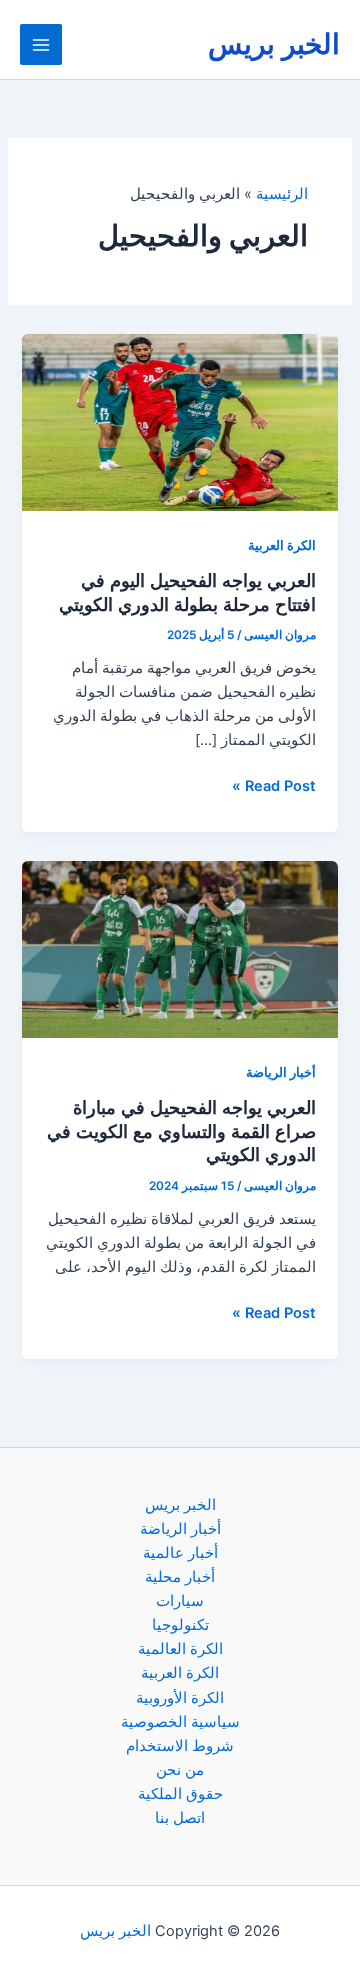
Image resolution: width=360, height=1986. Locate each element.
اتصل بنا (180, 1818)
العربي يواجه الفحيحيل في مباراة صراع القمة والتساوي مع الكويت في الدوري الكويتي (181, 1130)
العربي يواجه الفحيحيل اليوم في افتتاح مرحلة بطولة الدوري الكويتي (187, 592)
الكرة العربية (282, 545)
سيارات (180, 1601)
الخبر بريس (274, 44)
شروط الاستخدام (180, 1746)
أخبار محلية (180, 1577)
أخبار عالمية (180, 1553)
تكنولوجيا (180, 1625)
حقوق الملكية (180, 1794)
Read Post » (274, 787)
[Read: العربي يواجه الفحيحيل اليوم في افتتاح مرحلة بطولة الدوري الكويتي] (179, 422)
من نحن (180, 1770)
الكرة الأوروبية (180, 1698)
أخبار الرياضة (281, 1072)
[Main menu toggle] (41, 45)
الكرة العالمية (180, 1649)
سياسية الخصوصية (180, 1722)
